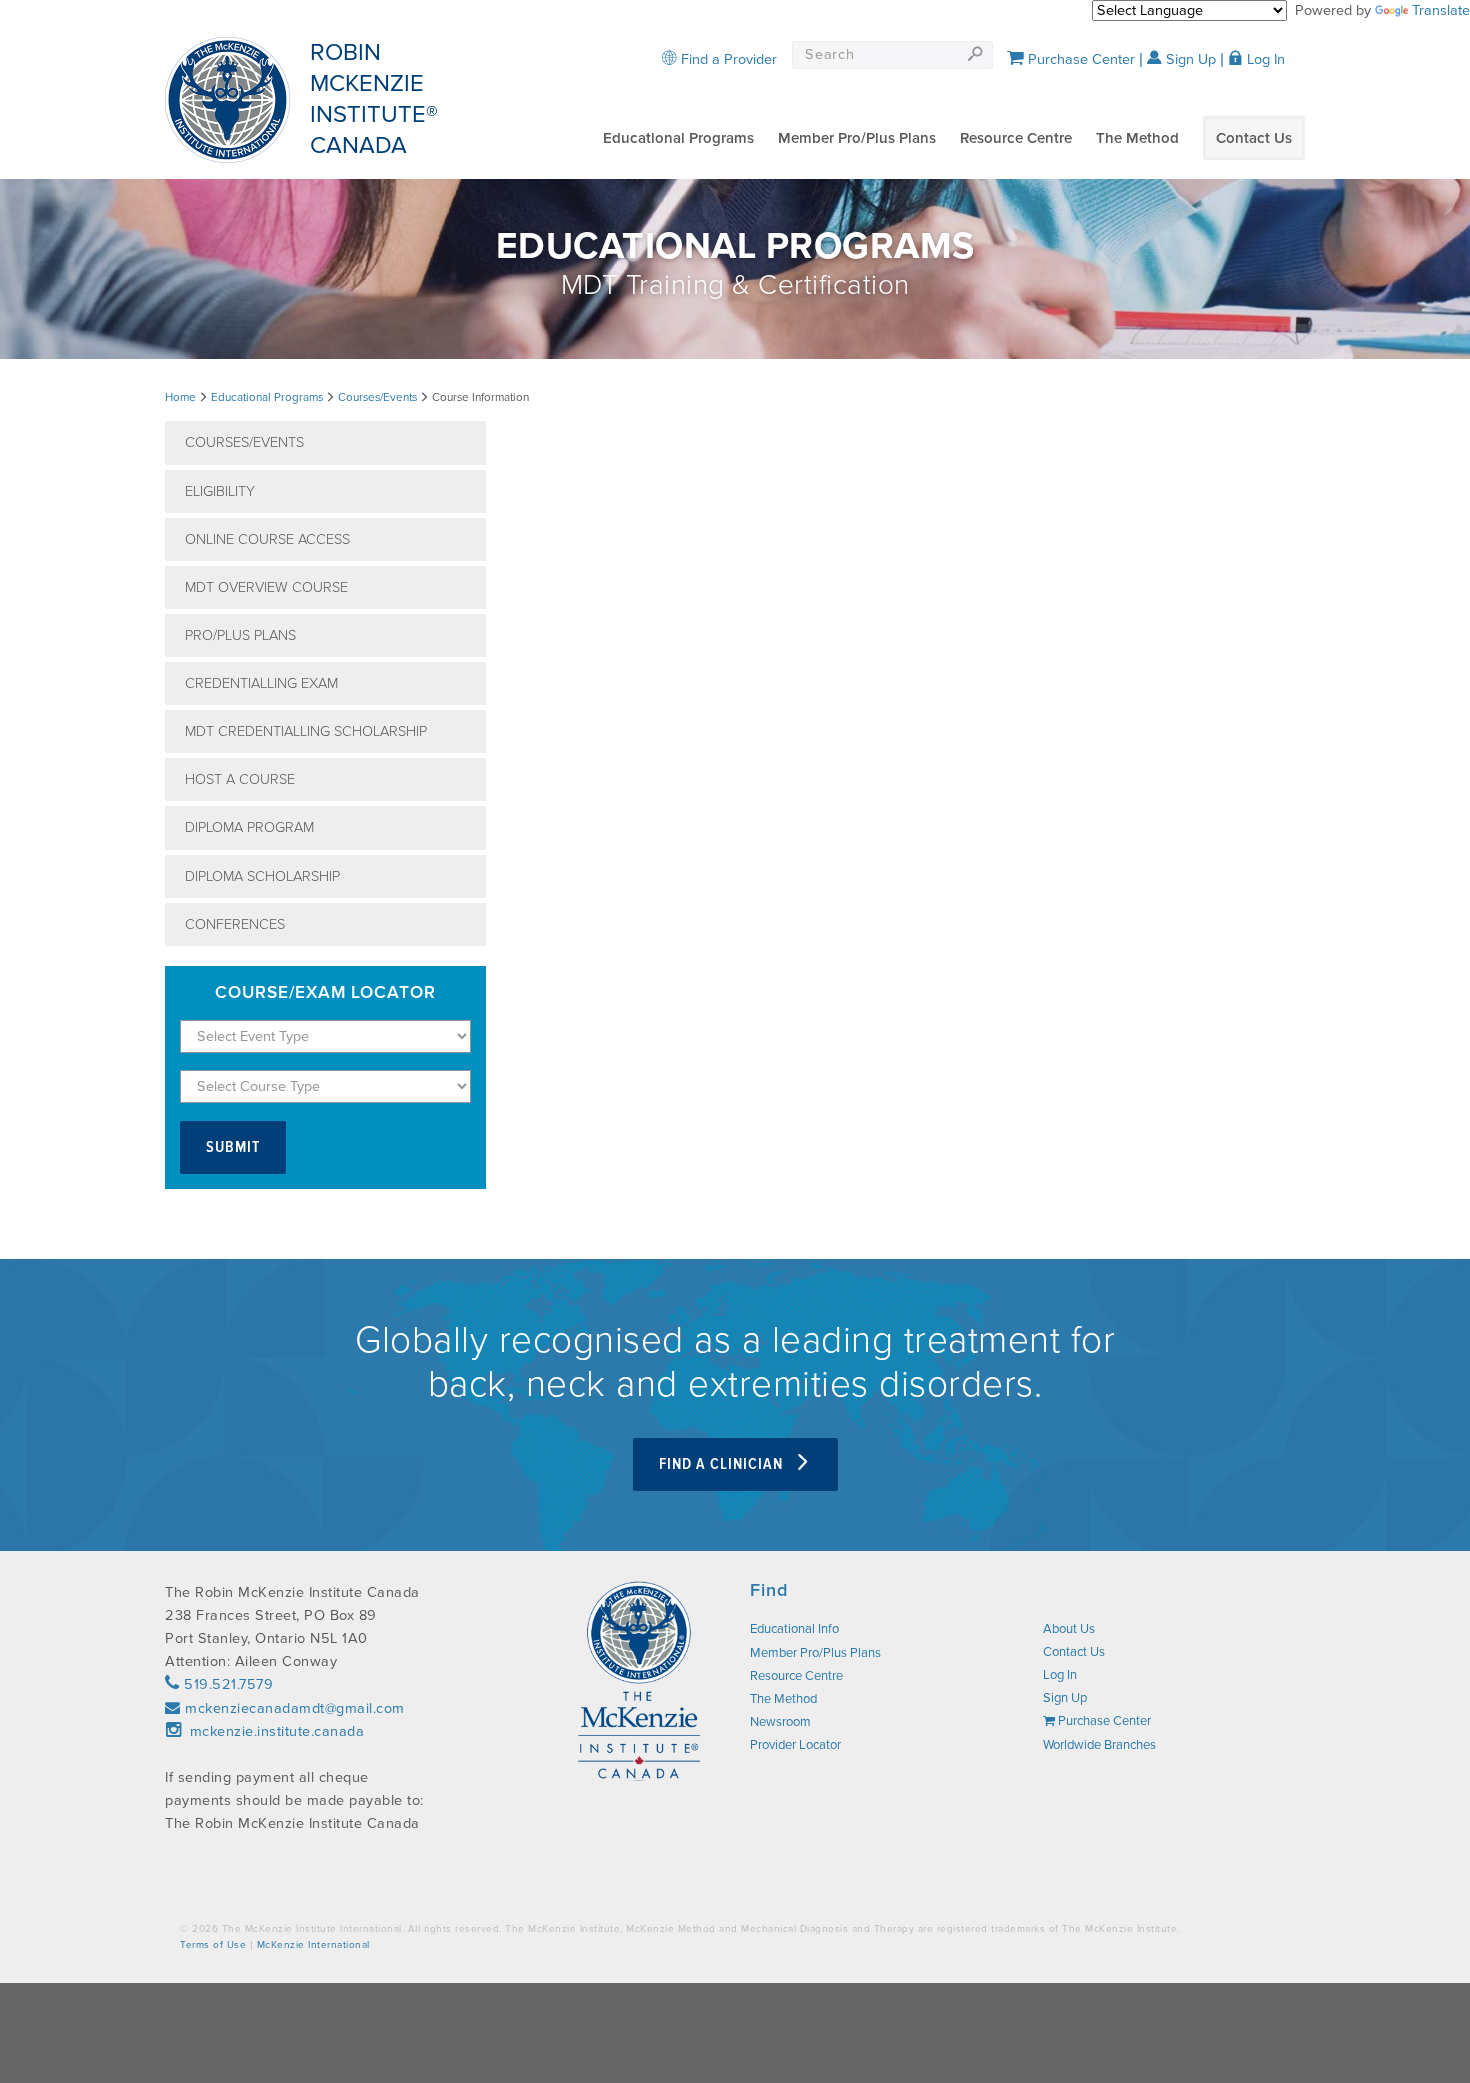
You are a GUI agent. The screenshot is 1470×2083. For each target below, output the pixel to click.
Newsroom (780, 1722)
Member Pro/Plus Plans (857, 138)
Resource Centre (1016, 138)
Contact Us (1254, 138)
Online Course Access (267, 539)
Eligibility (220, 491)
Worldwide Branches (1099, 1745)
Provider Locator (795, 1745)
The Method (1137, 138)
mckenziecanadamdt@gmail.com (295, 1708)
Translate (1441, 10)
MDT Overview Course (266, 587)
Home (180, 397)
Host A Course (240, 779)
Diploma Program (249, 827)
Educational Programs (678, 138)
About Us (1069, 1629)
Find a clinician (723, 1464)
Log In (1264, 59)
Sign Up (1189, 59)
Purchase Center (1079, 59)
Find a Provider (727, 59)
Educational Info (794, 1629)
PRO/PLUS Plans (240, 635)
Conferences (235, 924)
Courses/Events (377, 397)
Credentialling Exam (261, 683)
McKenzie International (313, 1945)
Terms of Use (213, 1945)
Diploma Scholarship (262, 876)
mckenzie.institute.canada (274, 1731)
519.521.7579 (226, 1684)
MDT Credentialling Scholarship (306, 731)
